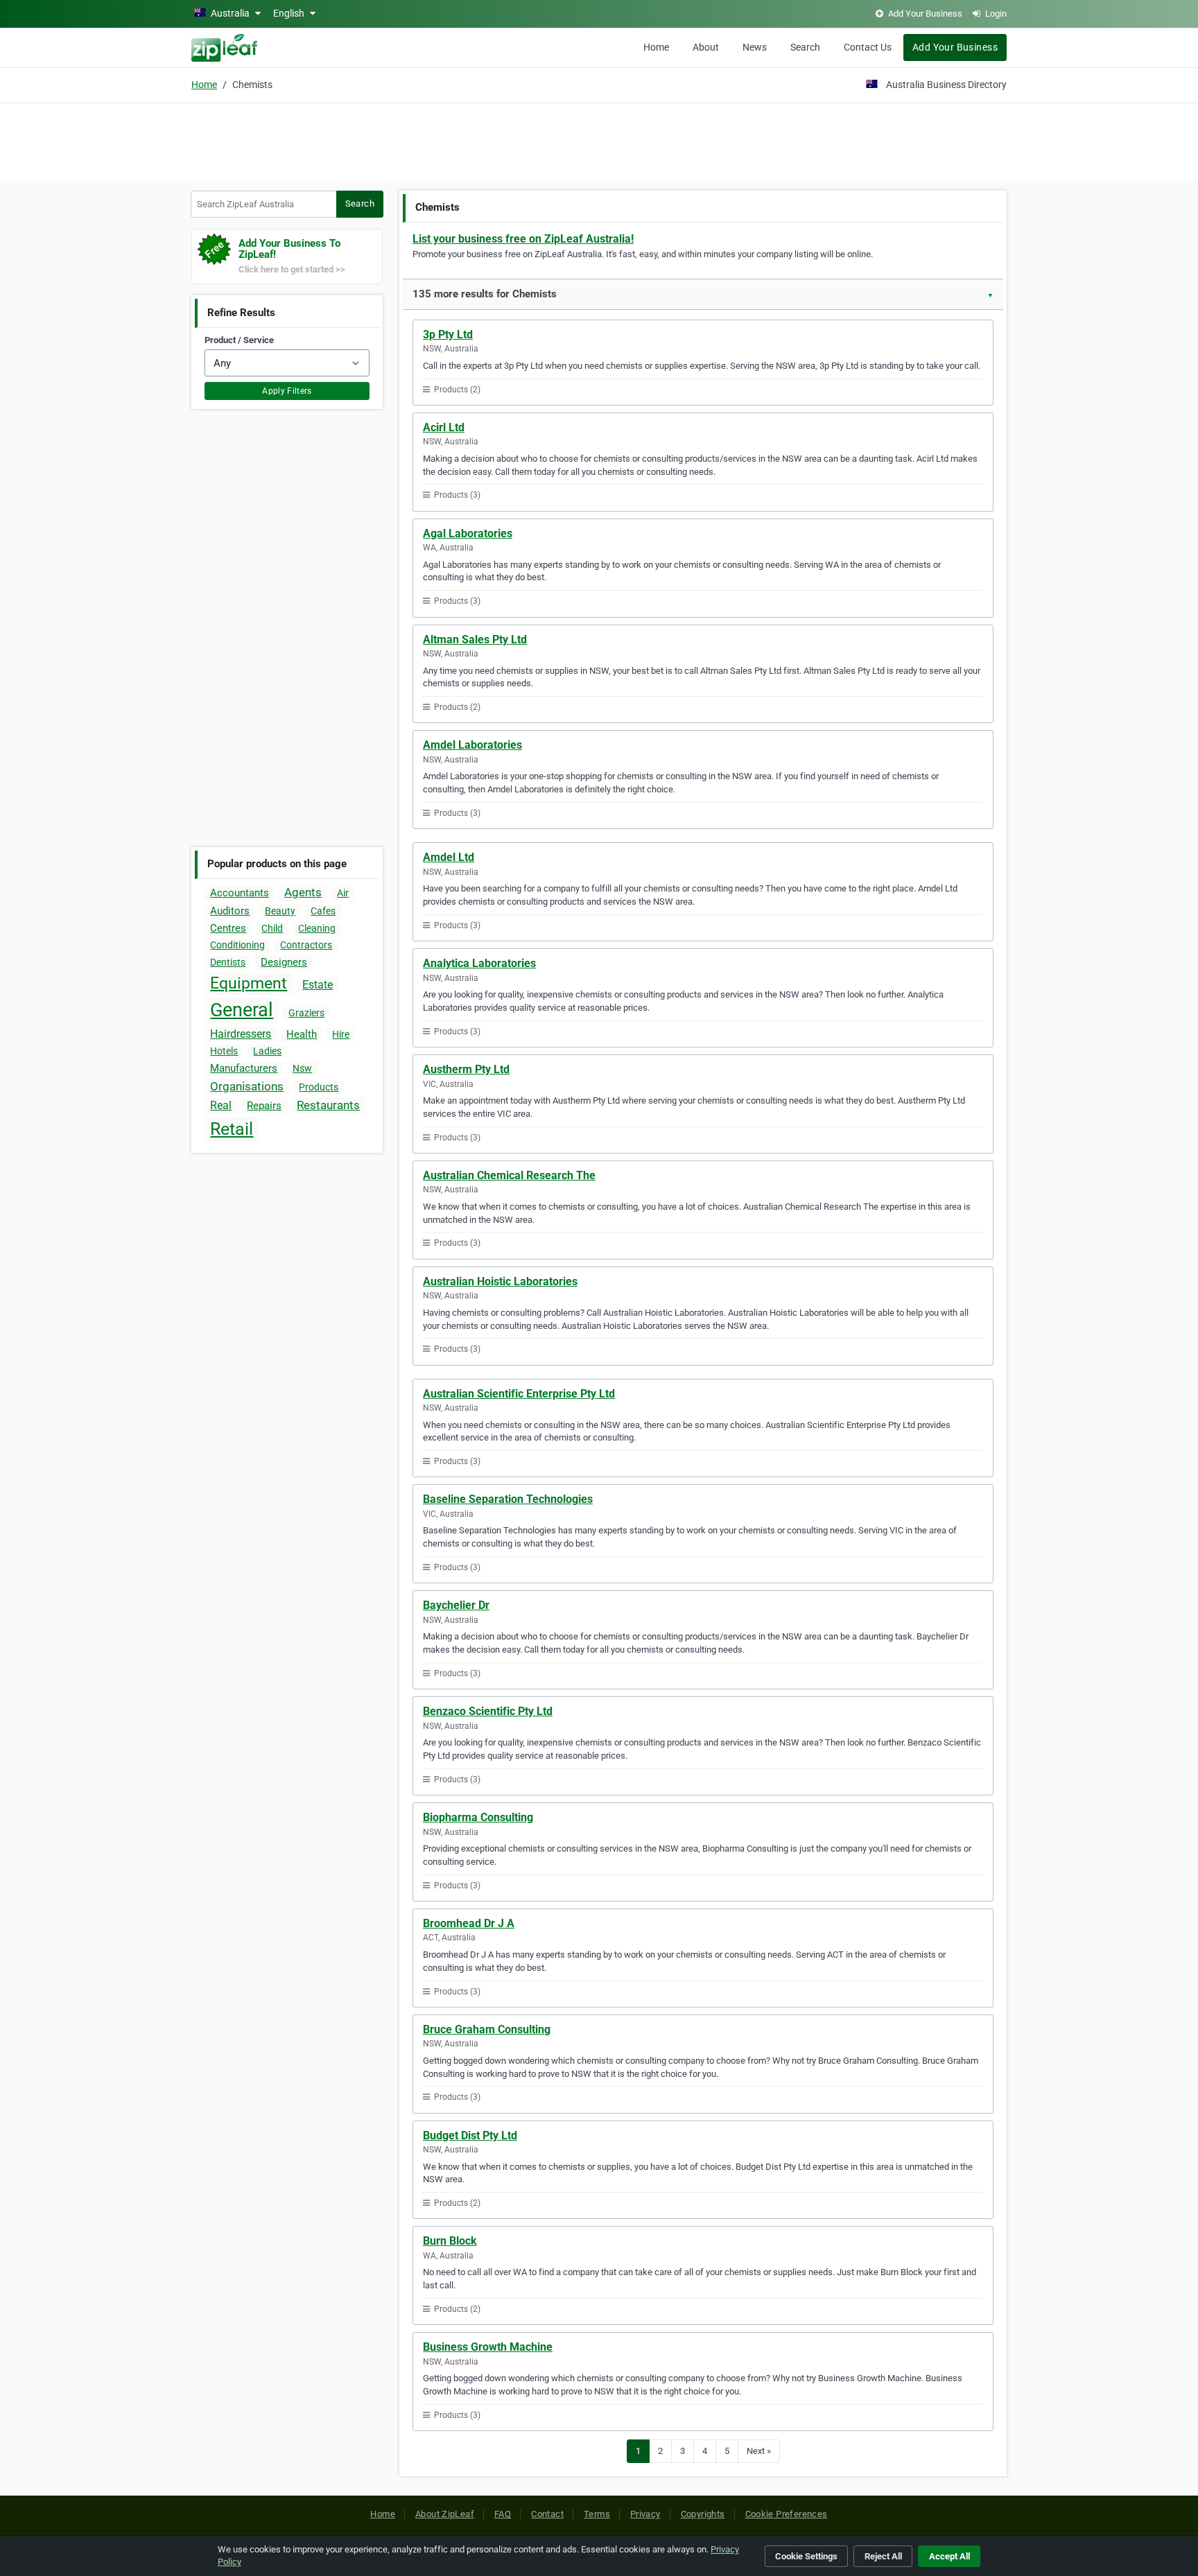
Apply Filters (287, 391)
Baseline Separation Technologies (508, 1499)
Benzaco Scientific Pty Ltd (488, 1711)
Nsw (302, 1068)
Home (656, 47)
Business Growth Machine (488, 2347)
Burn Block (450, 2241)
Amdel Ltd (449, 857)
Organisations (247, 1086)
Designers (284, 962)
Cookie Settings (806, 2556)
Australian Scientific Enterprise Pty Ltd (519, 1394)
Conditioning (237, 945)
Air (343, 893)
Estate (318, 985)
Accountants (240, 893)
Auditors (230, 911)
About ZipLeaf (445, 2514)
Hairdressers (241, 1034)
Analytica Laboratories (479, 963)
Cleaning (317, 928)
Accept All (949, 2556)
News (755, 47)
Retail (232, 1129)
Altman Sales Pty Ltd (475, 639)
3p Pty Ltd (448, 334)
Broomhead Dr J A (469, 1923)
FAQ (503, 2514)
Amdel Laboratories (472, 745)
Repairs (264, 1106)
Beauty (280, 911)
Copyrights (703, 2514)
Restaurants (328, 1105)
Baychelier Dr (456, 1605)
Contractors (306, 945)
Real (221, 1105)
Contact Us (868, 47)
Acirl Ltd (444, 427)
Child (272, 928)
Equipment (249, 983)
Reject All (883, 2556)
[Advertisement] (599, 140)
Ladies (267, 1051)
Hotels (224, 1051)
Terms (597, 2514)
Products (319, 1087)
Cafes (323, 911)
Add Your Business (955, 47)
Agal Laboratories (468, 533)
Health (302, 1034)
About (706, 47)
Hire (341, 1034)
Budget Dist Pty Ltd (470, 2135)
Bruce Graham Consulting (487, 2029)
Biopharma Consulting (478, 1817)
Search (805, 47)
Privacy (645, 2514)
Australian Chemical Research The (509, 1175)
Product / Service (239, 340)
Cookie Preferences (787, 2514)
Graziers (306, 1013)
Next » (759, 2451)
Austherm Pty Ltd (466, 1069)
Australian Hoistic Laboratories (500, 1281)
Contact (547, 2514)
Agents (303, 892)
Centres (228, 928)
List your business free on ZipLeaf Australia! (523, 239)
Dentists (228, 962)
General (242, 1010)
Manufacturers (244, 1068)
